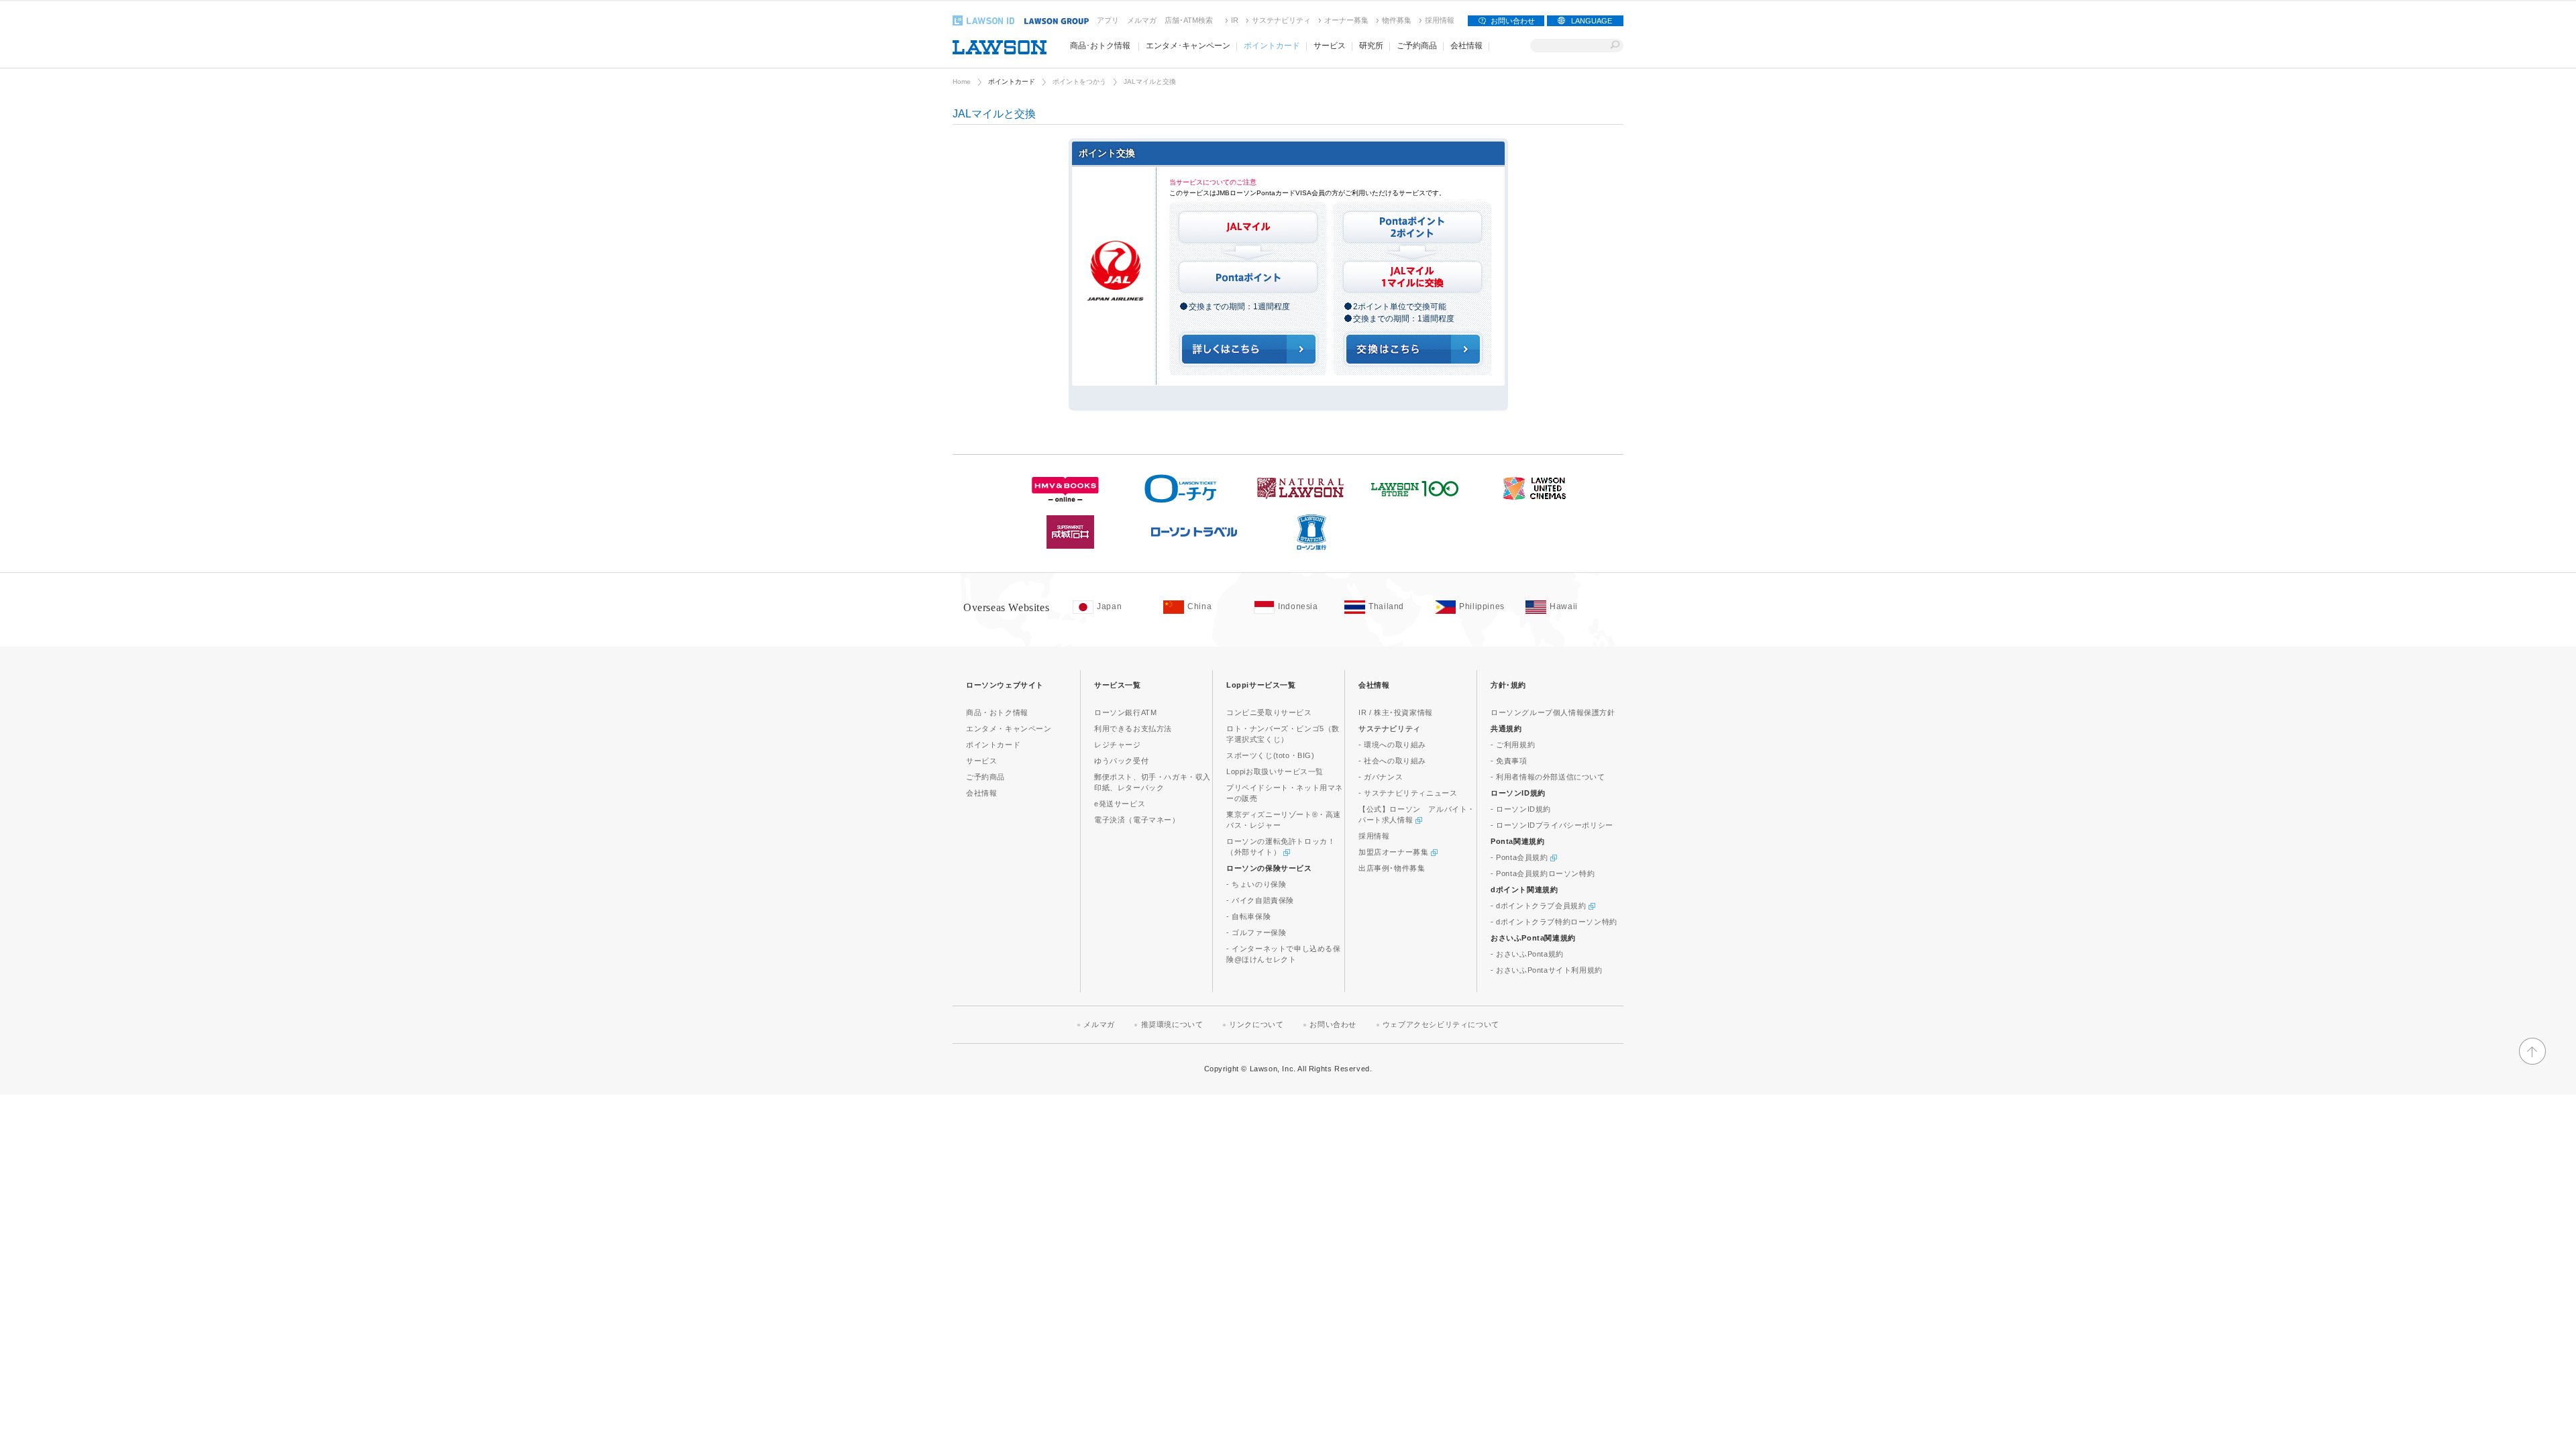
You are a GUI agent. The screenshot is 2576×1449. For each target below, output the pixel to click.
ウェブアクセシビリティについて (1441, 1024)
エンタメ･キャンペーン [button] (1188, 46)
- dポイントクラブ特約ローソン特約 (1554, 922)
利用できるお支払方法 (1133, 729)
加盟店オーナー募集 (1395, 852)
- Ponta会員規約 (1520, 857)
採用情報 (1440, 20)
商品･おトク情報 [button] (1100, 46)
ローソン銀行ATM (1125, 712)
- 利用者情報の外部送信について (1548, 777)
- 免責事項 (1509, 761)
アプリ (1108, 20)
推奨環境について (1172, 1024)
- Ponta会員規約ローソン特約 (1543, 873)
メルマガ (1142, 20)
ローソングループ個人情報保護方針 (1553, 712)
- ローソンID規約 (1521, 809)
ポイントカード (1012, 82)
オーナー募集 (1346, 20)
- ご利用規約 (1513, 745)
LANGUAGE (1592, 21)
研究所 (1371, 46)
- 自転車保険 (1248, 916)
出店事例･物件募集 (1392, 868)
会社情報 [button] (1466, 46)
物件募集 (1397, 20)
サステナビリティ (1281, 20)
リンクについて (1256, 1024)
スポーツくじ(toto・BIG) (1271, 755)
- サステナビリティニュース (1408, 793)
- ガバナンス (1381, 777)
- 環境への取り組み (1392, 745)
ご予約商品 (1417, 46)
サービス (981, 761)
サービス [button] (1330, 46)
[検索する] (1615, 46)
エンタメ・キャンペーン (1009, 729)
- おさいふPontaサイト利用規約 (1547, 970)
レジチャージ (1118, 745)
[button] (2532, 1062)
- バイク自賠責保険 (1260, 900)
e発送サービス (1120, 804)
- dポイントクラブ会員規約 (1540, 906)
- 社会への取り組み (1392, 761)
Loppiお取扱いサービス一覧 (1275, 771)
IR (1235, 20)
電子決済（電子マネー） (1137, 820)
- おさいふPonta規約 (1527, 954)
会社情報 (981, 793)
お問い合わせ (1513, 21)
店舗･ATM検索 (1189, 20)
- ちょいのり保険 (1256, 884)
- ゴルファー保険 (1256, 932)
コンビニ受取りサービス (1269, 712)
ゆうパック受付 (1121, 761)
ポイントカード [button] (1272, 46)
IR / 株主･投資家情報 (1396, 712)
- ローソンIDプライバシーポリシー (1552, 825)
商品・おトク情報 (997, 712)
